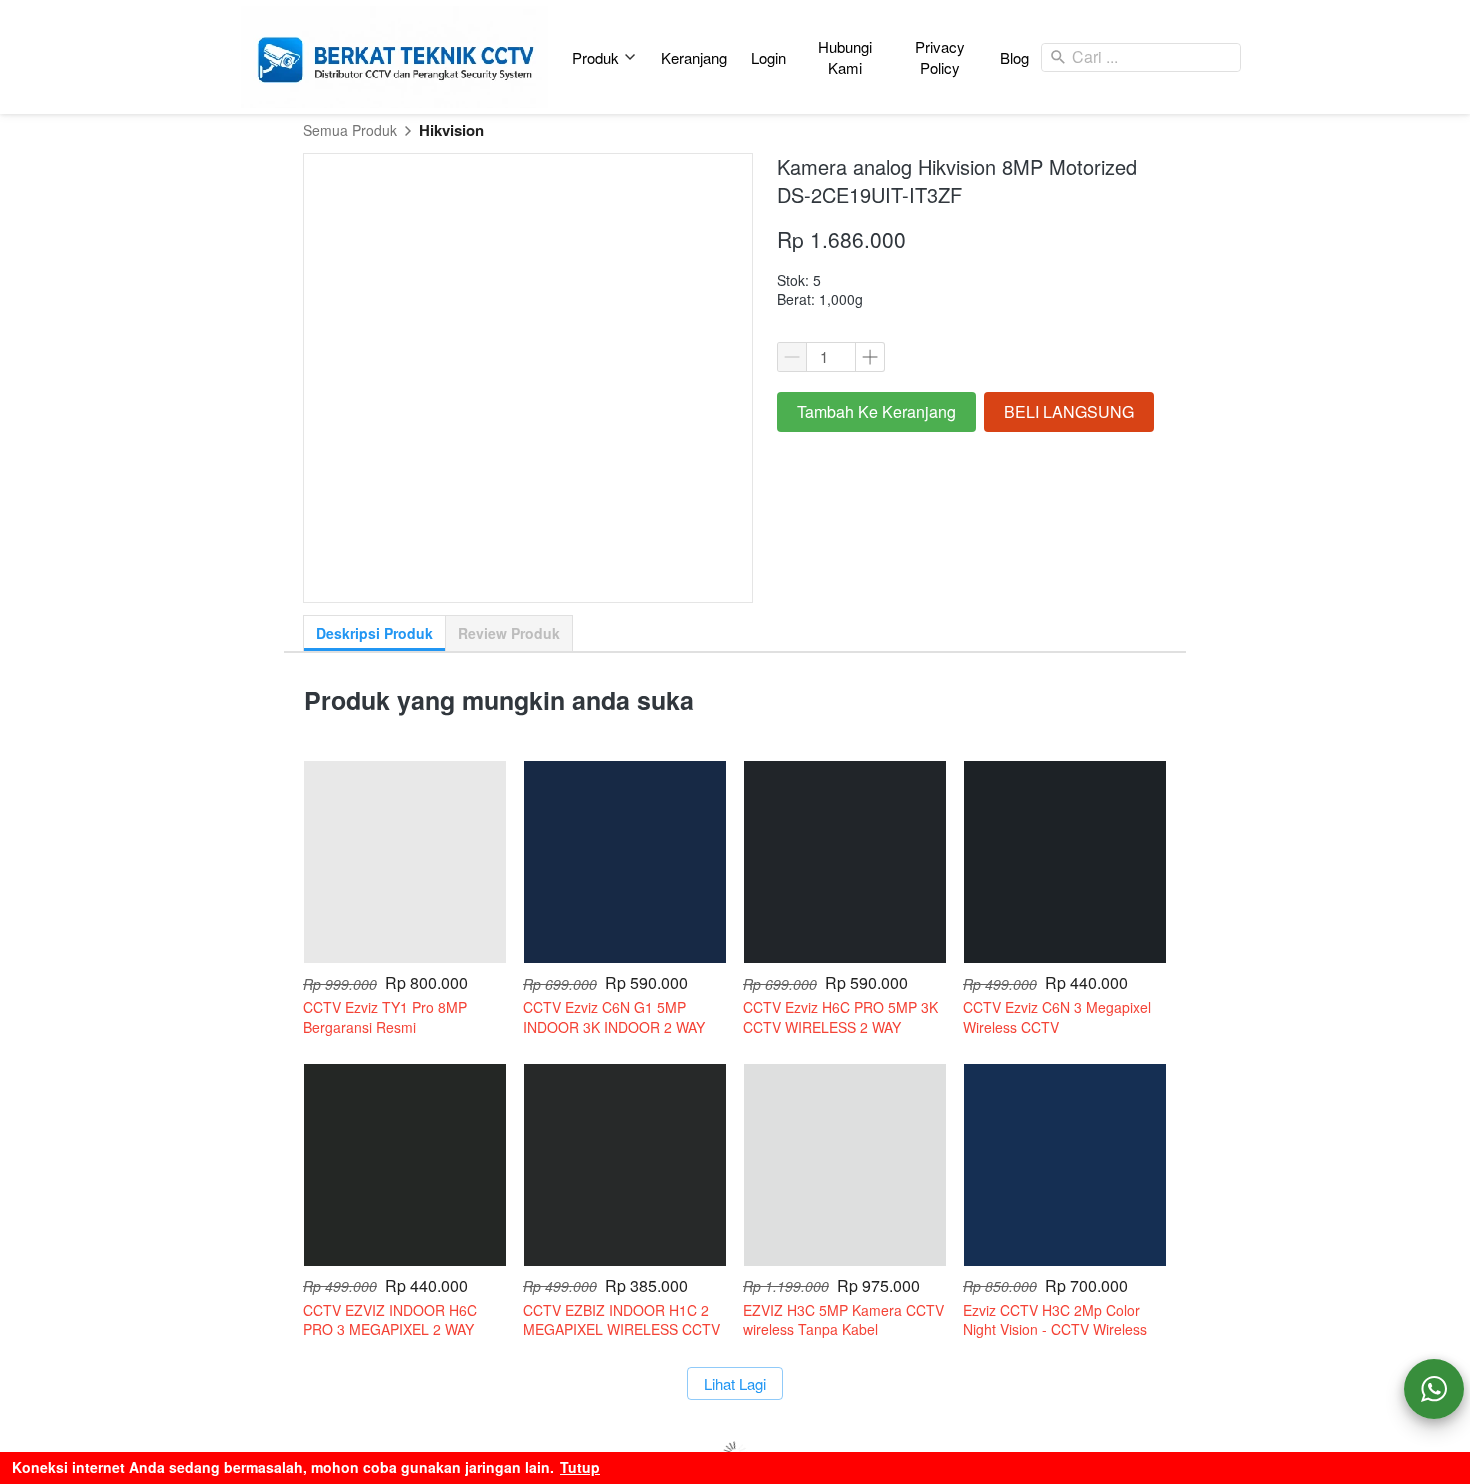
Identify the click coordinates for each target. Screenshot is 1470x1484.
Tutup (580, 1467)
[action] (1434, 1389)
